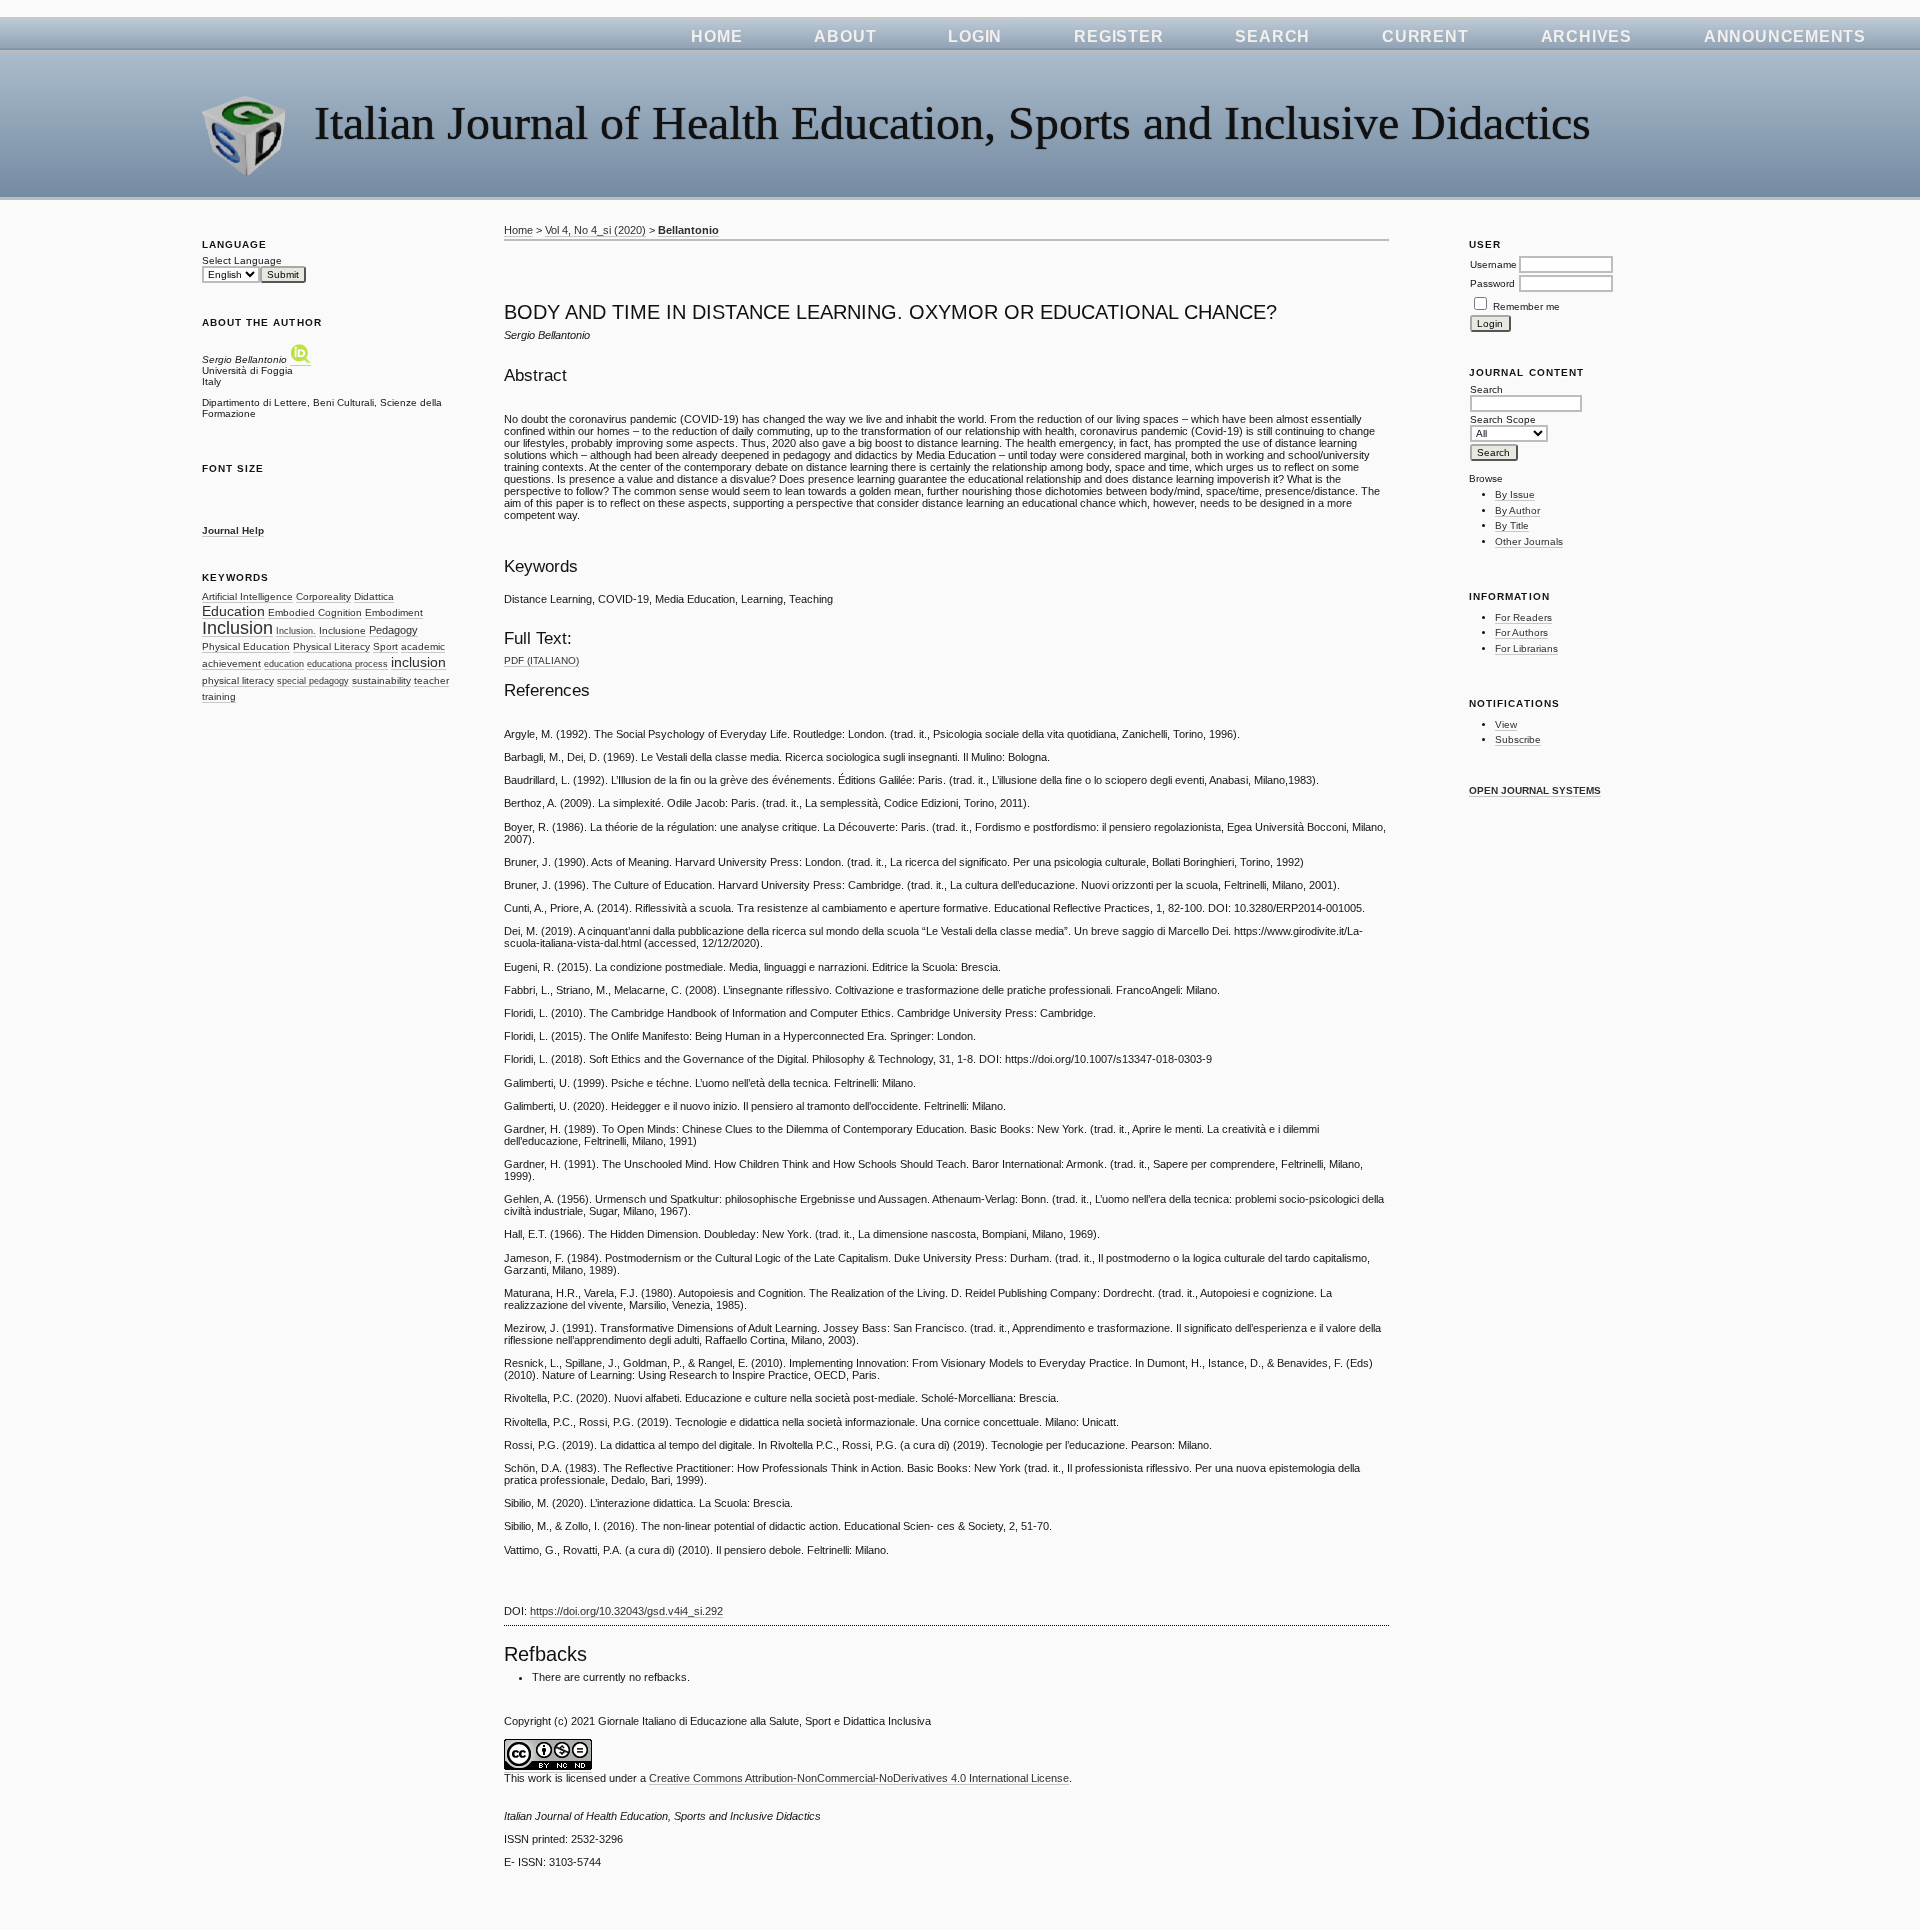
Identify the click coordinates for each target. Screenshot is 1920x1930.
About (845, 36)
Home (716, 36)
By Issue (1515, 494)
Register (1118, 36)
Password (1492, 283)
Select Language (242, 260)
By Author (1517, 510)
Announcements (1785, 36)
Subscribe (1518, 739)
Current (1425, 36)
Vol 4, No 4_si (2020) (595, 230)
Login (975, 36)
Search (1272, 36)
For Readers (1523, 617)
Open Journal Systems (1535, 790)
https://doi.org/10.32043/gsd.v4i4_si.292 (626, 1611)
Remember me (1526, 306)
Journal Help (233, 530)
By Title (1512, 525)
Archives (1586, 36)
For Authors (1521, 632)
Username (1493, 264)
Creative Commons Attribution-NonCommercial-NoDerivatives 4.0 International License (859, 1778)
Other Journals (1529, 541)
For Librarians (1526, 648)
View (1506, 724)
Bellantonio (688, 230)
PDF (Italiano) (541, 660)
